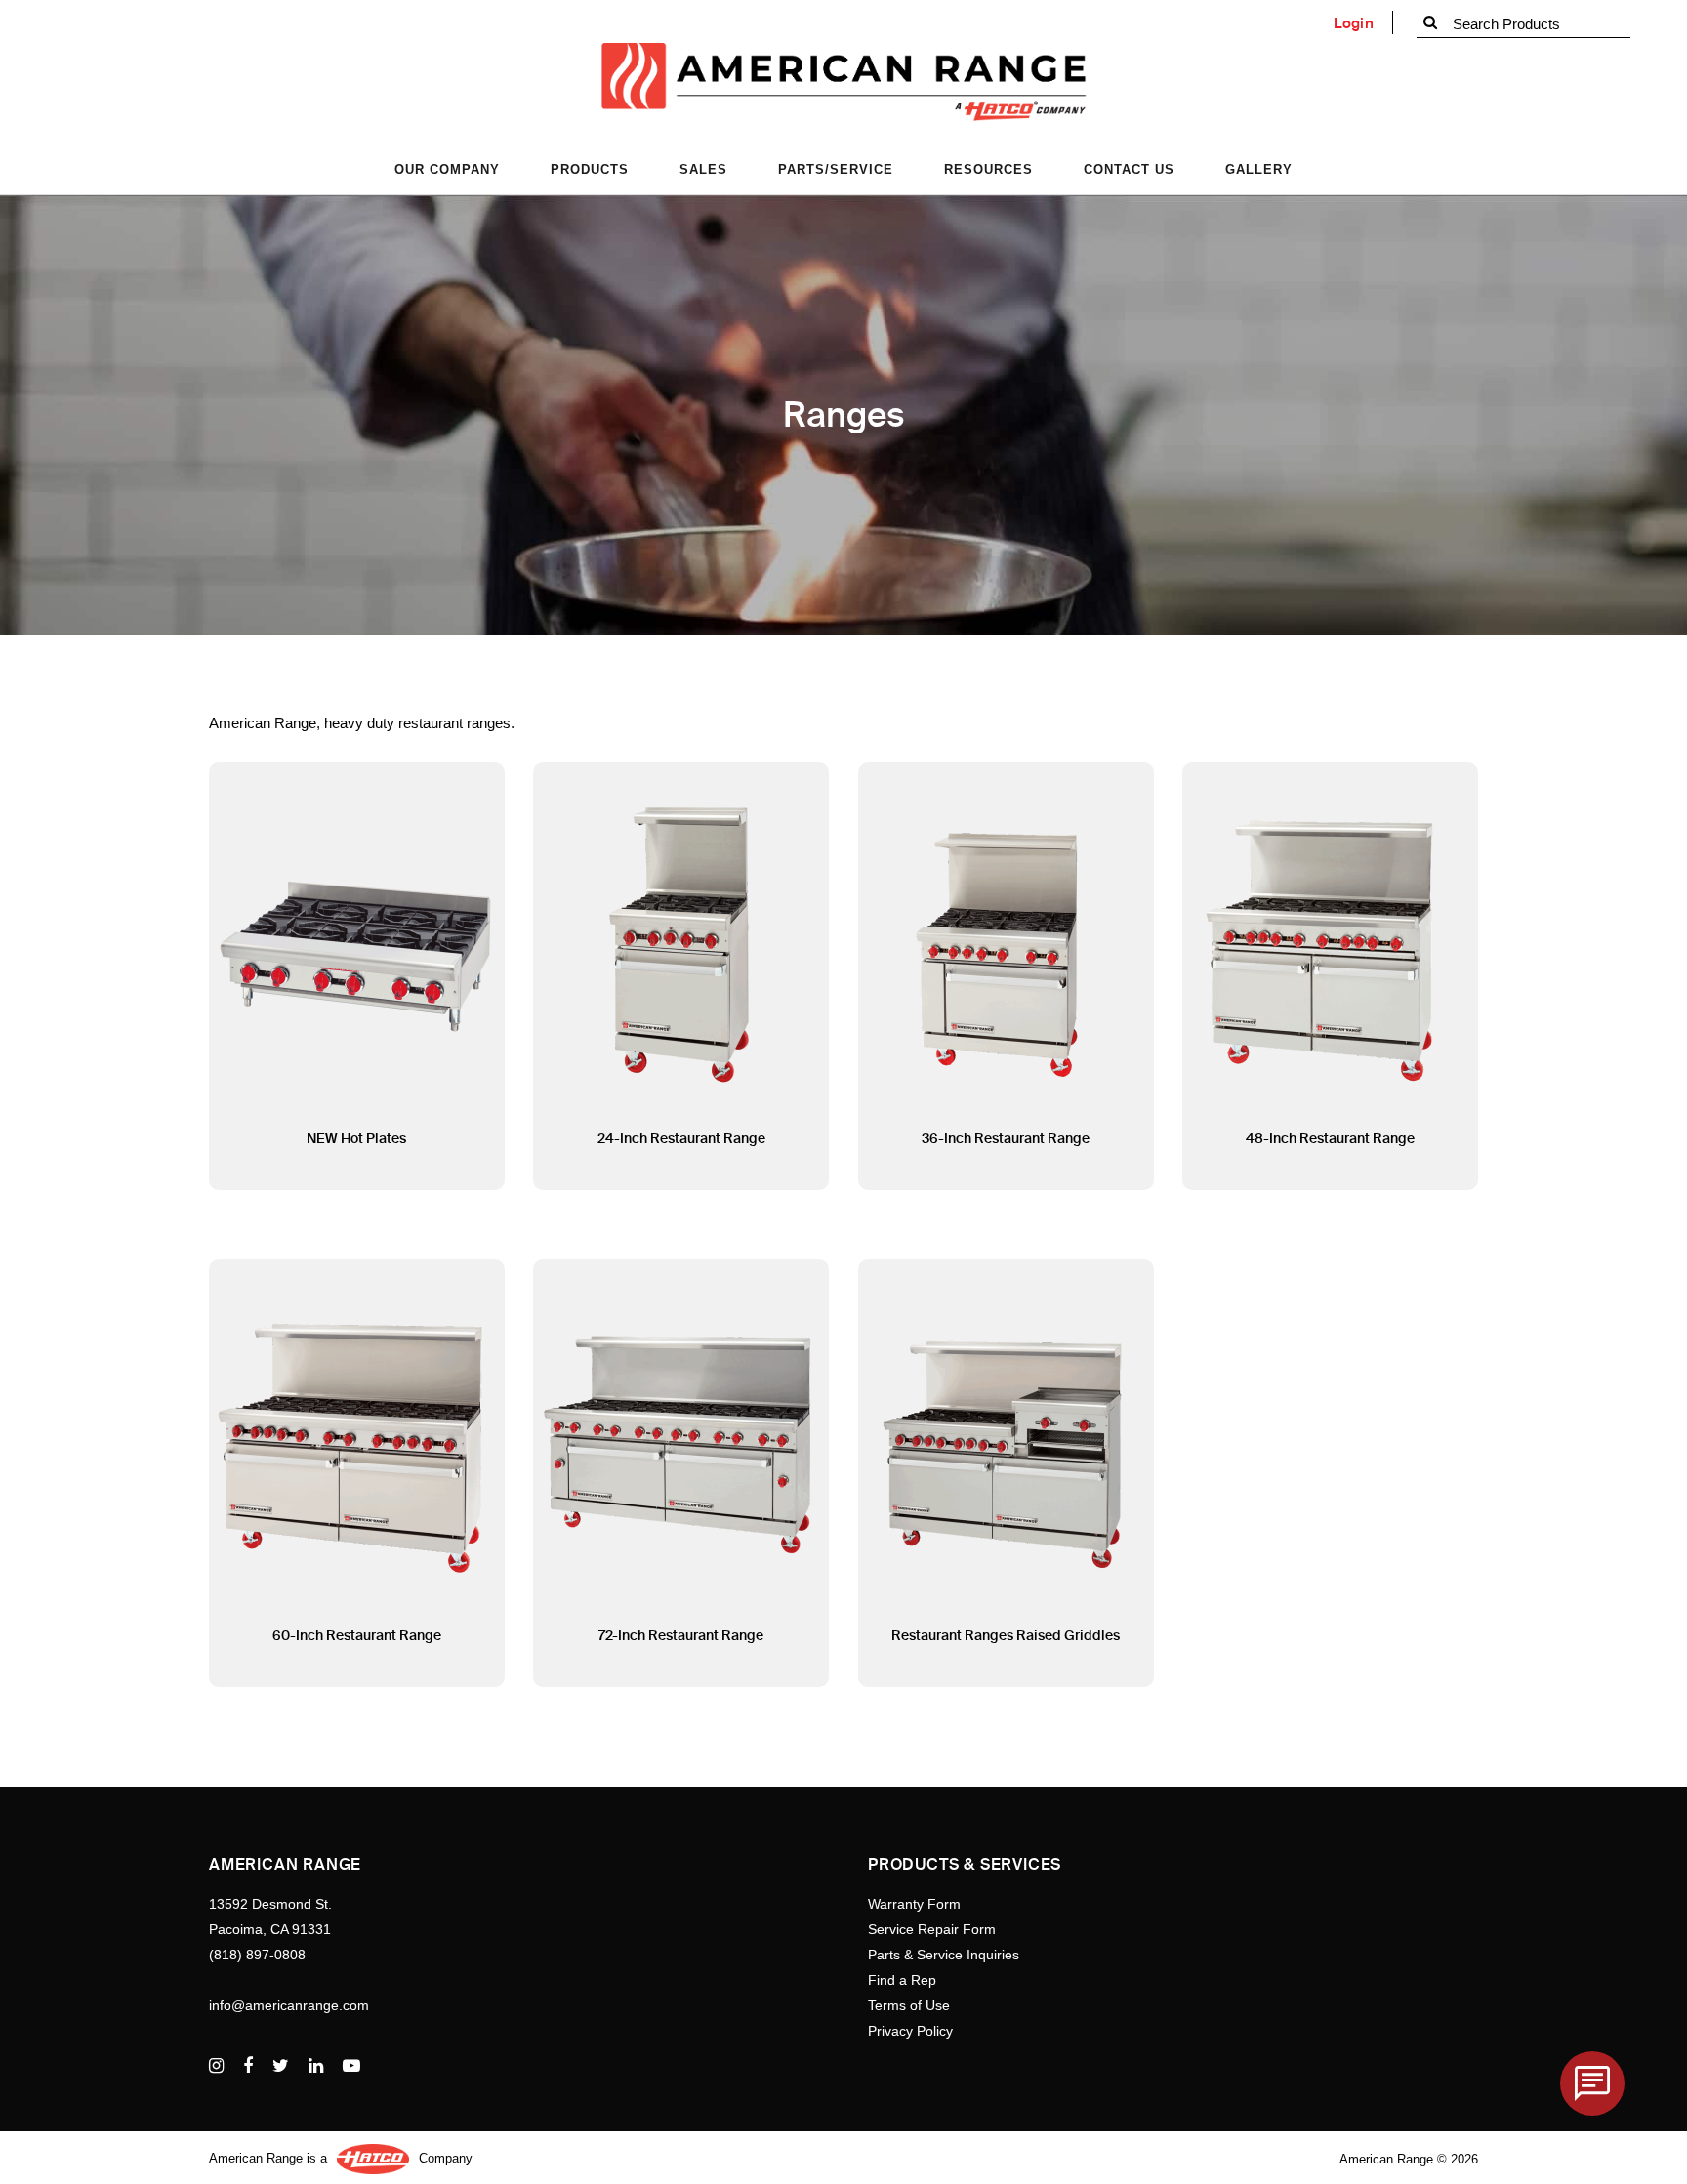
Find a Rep (902, 1980)
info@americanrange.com (289, 2005)
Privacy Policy (910, 2031)
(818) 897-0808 (257, 1955)
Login (1354, 23)
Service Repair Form (932, 1929)
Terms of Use (909, 2005)
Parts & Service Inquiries (944, 1955)
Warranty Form (914, 1904)
